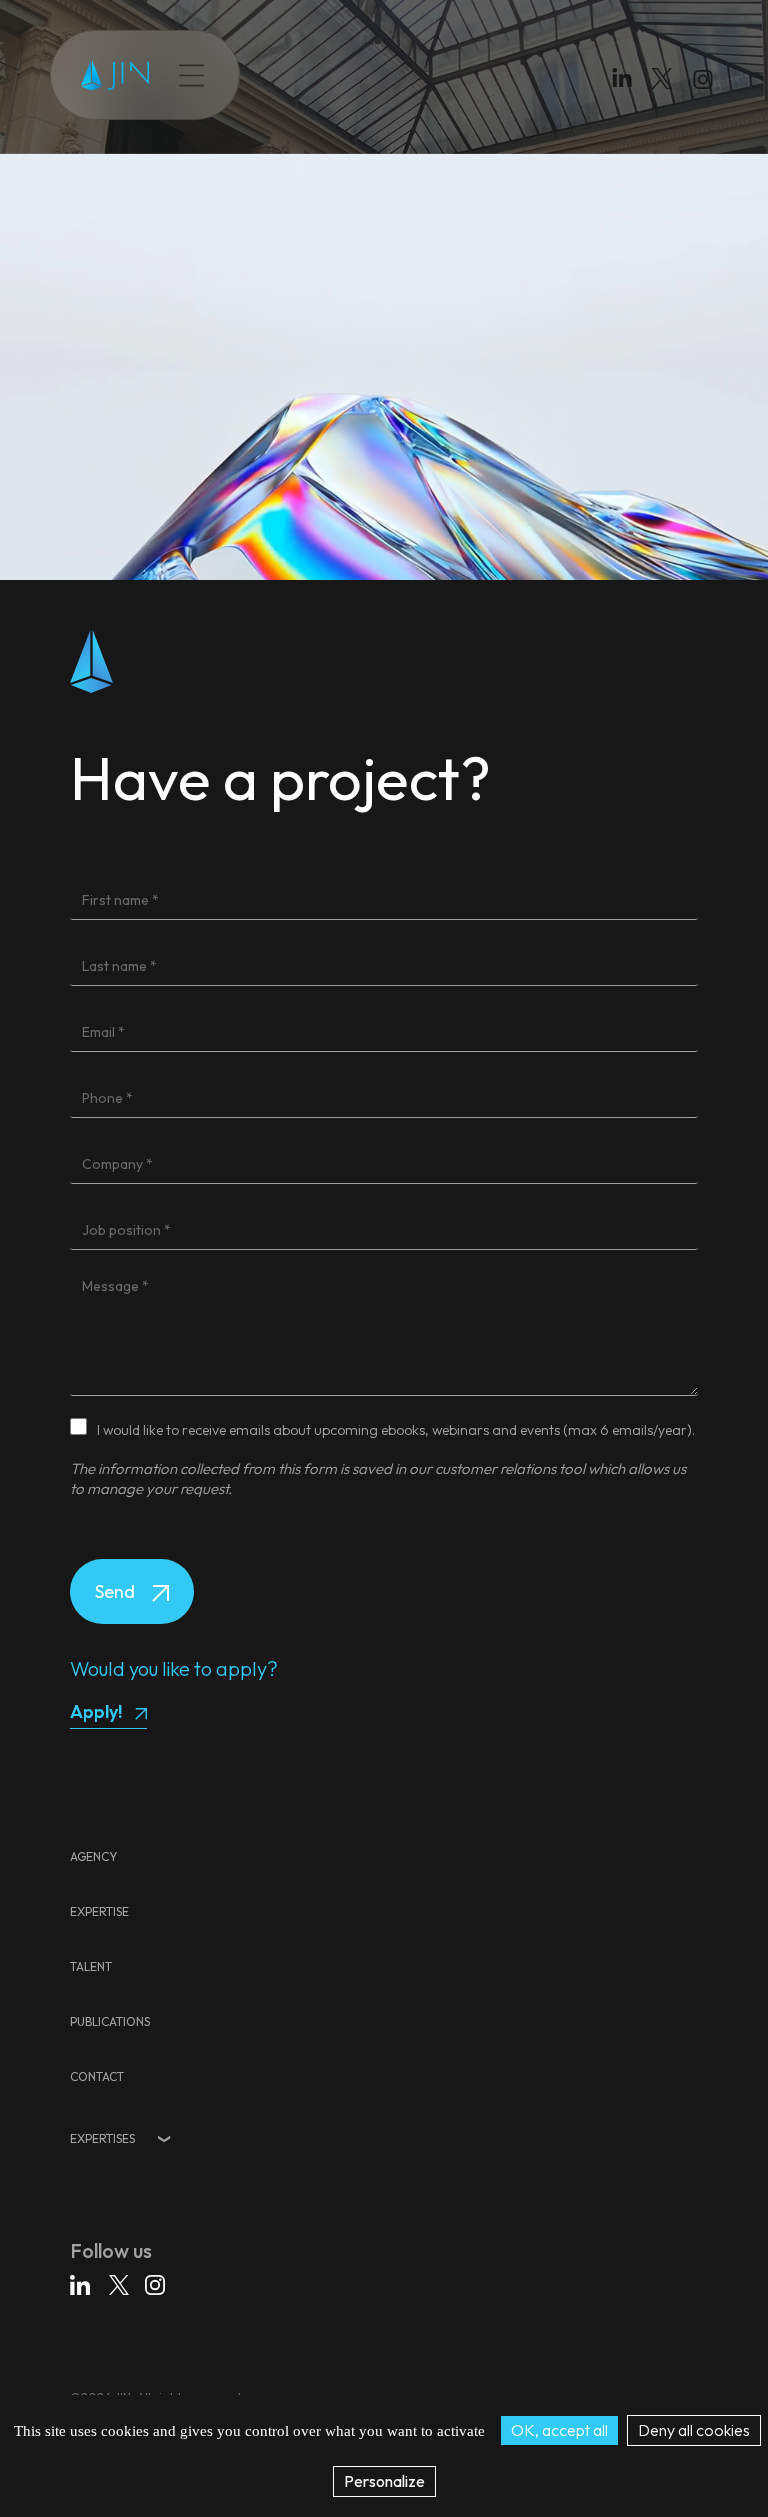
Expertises (102, 2138)
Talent (393, 75)
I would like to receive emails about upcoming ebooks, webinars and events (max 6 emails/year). (396, 1430)
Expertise (317, 75)
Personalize (384, 2481)
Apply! (96, 1711)
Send (117, 1591)
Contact (569, 75)
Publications (477, 75)
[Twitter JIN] (668, 98)
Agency (93, 1856)
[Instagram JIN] (705, 82)
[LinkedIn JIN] (627, 82)
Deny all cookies (694, 2430)
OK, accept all (559, 2430)
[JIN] (115, 75)
